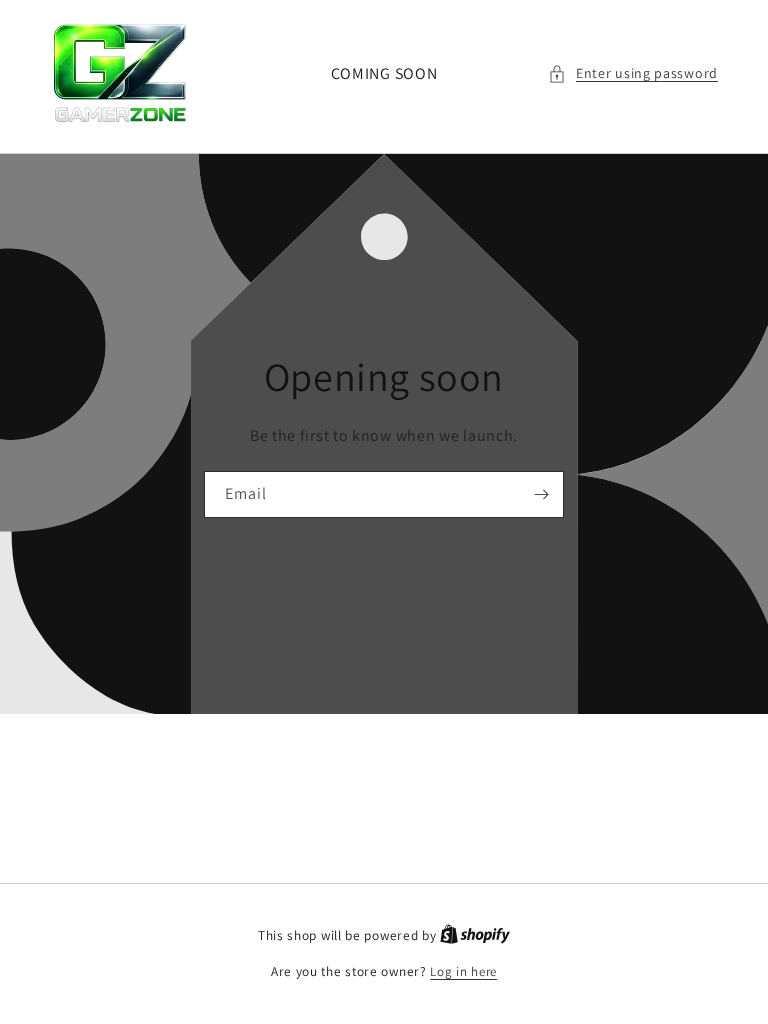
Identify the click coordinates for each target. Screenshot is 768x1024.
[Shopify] (475, 935)
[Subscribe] (541, 494)
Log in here (463, 971)
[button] (633, 73)
